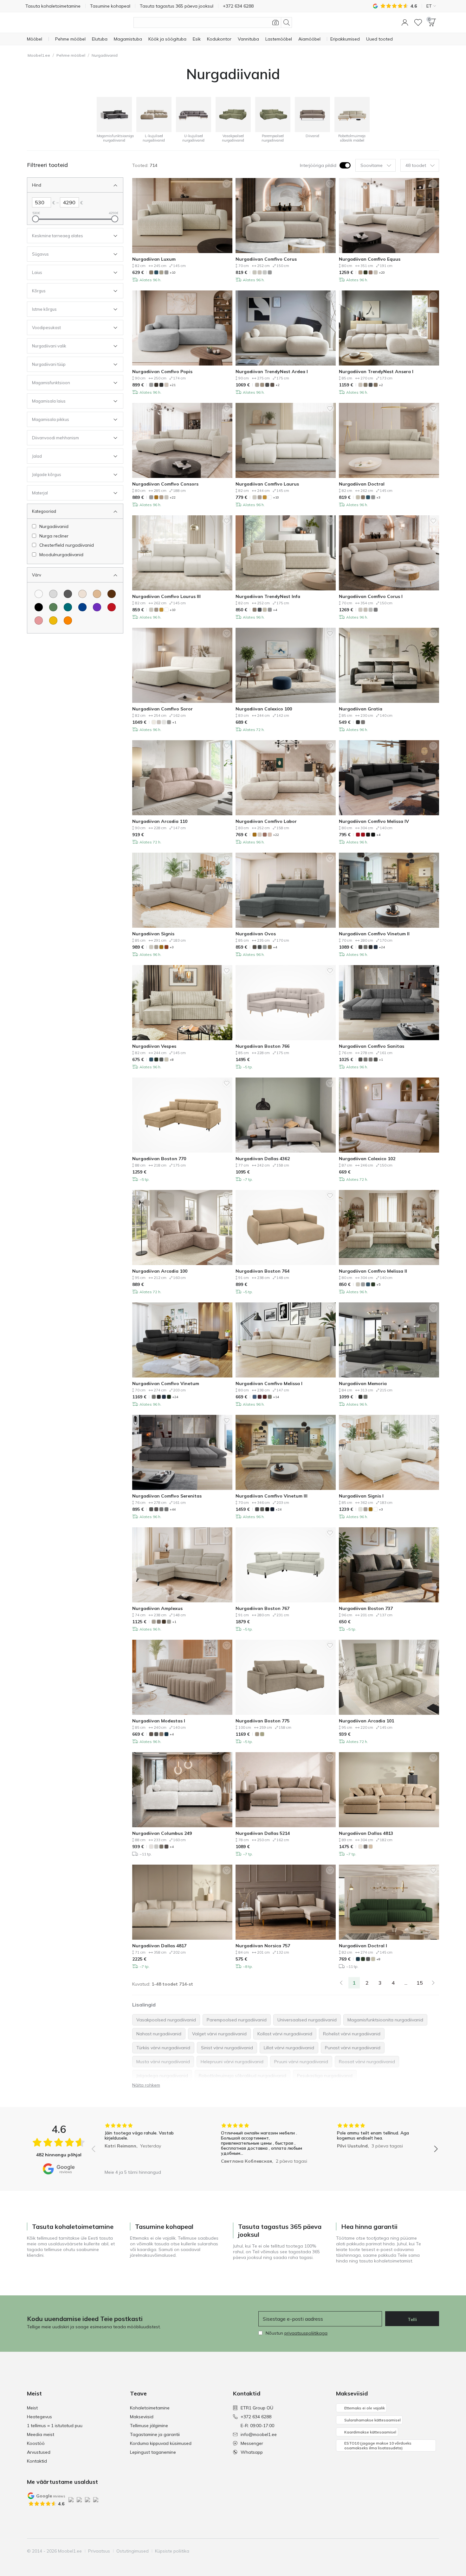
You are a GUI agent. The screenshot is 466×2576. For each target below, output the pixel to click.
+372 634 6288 (256, 2417)
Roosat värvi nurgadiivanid (367, 2062)
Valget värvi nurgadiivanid (219, 2034)
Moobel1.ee (39, 55)
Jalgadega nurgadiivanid (162, 2076)
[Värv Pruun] (112, 594)
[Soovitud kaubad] (418, 22)
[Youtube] (412, 2551)
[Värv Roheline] (53, 607)
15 (420, 1983)
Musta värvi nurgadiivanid (163, 2062)
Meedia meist (41, 2434)
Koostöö (36, 2443)
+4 (275, 610)
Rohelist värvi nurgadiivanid (352, 2034)
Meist (32, 2408)
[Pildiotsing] (275, 22)
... (406, 1983)
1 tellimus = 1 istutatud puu (55, 2426)
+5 (378, 1285)
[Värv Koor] (82, 594)
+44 (173, 1509)
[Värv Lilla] (97, 607)
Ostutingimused (133, 2551)
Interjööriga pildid (318, 165)
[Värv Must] (39, 607)
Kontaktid (37, 2461)
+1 (174, 722)
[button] (405, 22)
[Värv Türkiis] (68, 607)
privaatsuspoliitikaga (306, 2333)
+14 (276, 1397)
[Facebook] (391, 2551)
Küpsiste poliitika (172, 2551)
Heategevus (39, 2417)
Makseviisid (142, 2417)
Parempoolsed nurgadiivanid (237, 2020)
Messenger (252, 2443)
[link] (341, 1983)
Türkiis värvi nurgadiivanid (163, 2048)
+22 (173, 497)
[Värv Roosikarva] (39, 620)
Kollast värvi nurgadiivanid (285, 2034)
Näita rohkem (146, 2085)
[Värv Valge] (39, 594)
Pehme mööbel (71, 55)
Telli (412, 2319)
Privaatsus (99, 2551)
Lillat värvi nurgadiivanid (289, 2048)
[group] (149, 2144)
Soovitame (372, 165)
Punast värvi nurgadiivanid (353, 2048)
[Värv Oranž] (68, 620)
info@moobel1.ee (259, 2434)
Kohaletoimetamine (150, 2408)
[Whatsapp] (434, 2551)
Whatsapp (252, 2452)
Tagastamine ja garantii (155, 2434)
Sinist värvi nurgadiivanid (227, 2048)
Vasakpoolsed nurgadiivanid (166, 2020)
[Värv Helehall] (53, 594)
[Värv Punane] (112, 607)
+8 (172, 1060)
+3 (378, 497)
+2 (278, 385)
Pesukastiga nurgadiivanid (325, 2076)
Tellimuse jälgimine (149, 2426)
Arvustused (39, 2452)
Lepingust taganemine (153, 2452)
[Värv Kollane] (53, 620)
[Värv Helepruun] (97, 594)
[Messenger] (423, 2551)
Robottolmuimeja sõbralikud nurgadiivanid (243, 2076)
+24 (382, 947)
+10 (173, 273)
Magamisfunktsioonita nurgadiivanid (385, 2020)
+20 (382, 273)
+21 (173, 385)
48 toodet (416, 165)
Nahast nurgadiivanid (159, 2034)
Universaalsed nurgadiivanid (307, 2020)
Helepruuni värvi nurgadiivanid (232, 2062)
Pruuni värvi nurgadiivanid (301, 2062)
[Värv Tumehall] (68, 594)
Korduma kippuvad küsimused (161, 2443)
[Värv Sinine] (82, 607)
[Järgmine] (433, 1983)
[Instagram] (401, 2551)
